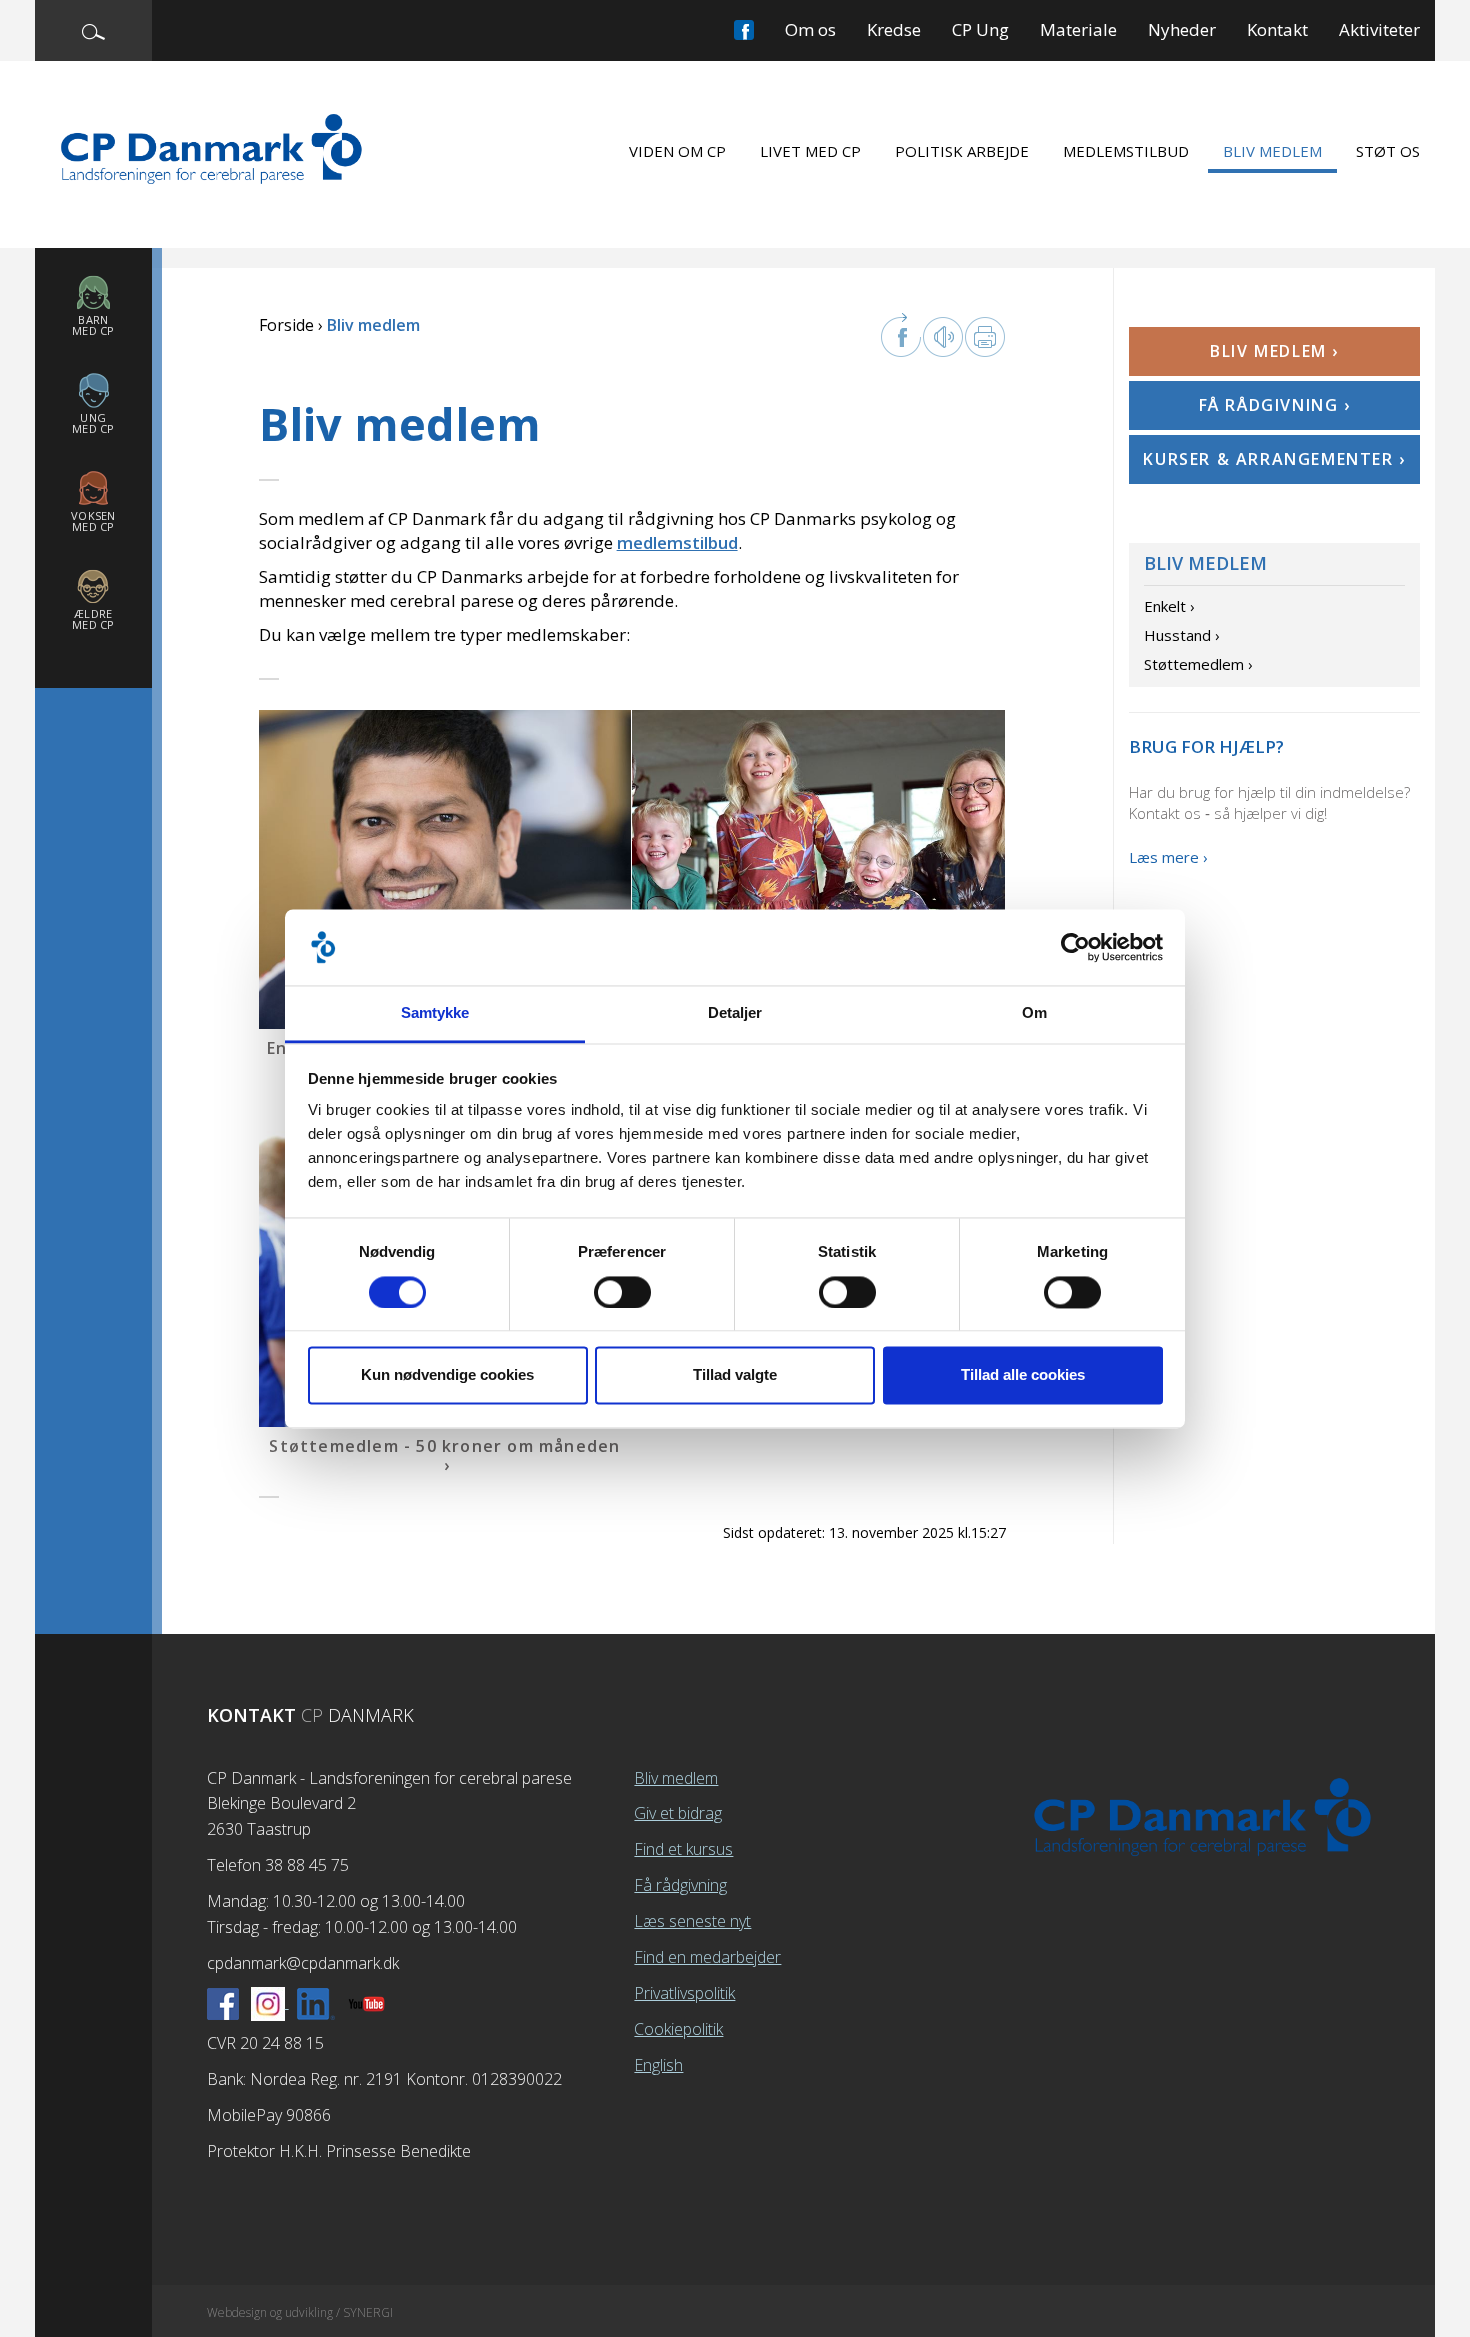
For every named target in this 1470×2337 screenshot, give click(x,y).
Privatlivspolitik (684, 1993)
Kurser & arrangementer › (1274, 459)
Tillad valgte (735, 1375)
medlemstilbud (677, 542)
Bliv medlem (1272, 151)
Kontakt (1277, 29)
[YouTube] (366, 2002)
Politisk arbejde (962, 151)
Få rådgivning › (1275, 405)
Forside (286, 325)
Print (985, 337)
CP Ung (980, 29)
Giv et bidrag (678, 1813)
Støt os (1388, 151)
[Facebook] (223, 2002)
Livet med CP (810, 151)
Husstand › (1182, 635)
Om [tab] (1034, 1013)
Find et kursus (683, 1849)
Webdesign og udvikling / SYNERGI (300, 2312)
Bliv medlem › (1274, 351)
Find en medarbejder (707, 1957)
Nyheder (1182, 29)
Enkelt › (1169, 606)
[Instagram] (270, 2002)
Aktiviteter (1379, 29)
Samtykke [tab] (435, 1013)
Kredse (894, 29)
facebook (901, 335)
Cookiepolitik (678, 2029)
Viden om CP (677, 151)
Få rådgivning (680, 1885)
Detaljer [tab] (735, 1013)
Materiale (1078, 29)
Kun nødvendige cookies (447, 1375)
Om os (810, 29)
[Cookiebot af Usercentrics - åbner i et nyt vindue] (1075, 947)
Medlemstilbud (1126, 151)
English (658, 2065)
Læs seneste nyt (692, 1921)
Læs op (943, 337)
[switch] (622, 1292)
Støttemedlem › (1198, 664)
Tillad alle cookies (1023, 1375)
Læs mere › (1168, 857)
